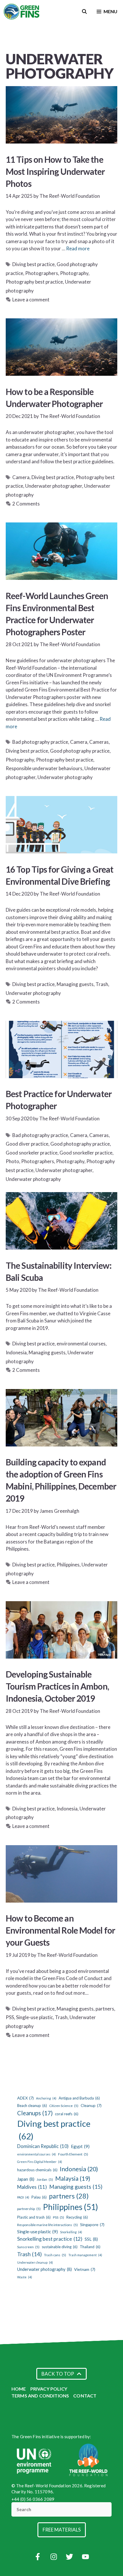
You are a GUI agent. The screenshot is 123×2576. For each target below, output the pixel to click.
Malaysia (73, 2178)
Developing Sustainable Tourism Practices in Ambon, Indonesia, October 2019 (57, 1686)
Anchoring (46, 2098)
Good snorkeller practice (86, 1153)
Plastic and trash (34, 2217)
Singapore (92, 2225)
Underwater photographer (54, 486)
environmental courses (81, 1344)
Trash (102, 984)
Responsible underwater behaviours (44, 768)
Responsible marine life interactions (47, 2225)
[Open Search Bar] (85, 11)
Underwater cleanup (35, 2262)
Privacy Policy (49, 2389)
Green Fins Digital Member (40, 2162)
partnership (29, 2209)
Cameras (99, 742)
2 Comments (26, 504)
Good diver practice (27, 1144)
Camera (21, 477)
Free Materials (62, 2530)
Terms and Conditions (40, 2396)
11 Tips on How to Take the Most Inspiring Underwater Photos (55, 171)
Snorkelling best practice (50, 2239)
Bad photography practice (40, 742)
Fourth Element (73, 2154)
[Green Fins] (22, 11)
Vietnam (85, 2269)
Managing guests (75, 984)
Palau (39, 2197)
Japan (26, 2179)
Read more (78, 248)
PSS (10, 2017)
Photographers (42, 273)
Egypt (80, 2146)
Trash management (85, 2255)
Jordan (45, 2179)
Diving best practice (33, 264)
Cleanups (35, 2113)
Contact (85, 2396)
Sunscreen (28, 2247)
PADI (23, 2197)
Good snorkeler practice (32, 1153)
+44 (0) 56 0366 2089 (33, 2499)
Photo (12, 1161)
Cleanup (91, 2105)
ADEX (25, 2098)
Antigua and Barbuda (79, 2098)
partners (105, 2009)
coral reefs (67, 2114)
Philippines (68, 1565)
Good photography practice (80, 751)
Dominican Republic (43, 2146)
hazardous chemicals (37, 2170)
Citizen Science (64, 2106)
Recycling (77, 2217)
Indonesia (16, 1352)
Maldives (32, 2187)
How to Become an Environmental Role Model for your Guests (60, 1930)
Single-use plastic (34, 2017)
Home (19, 2389)
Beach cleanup (32, 2106)
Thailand (90, 2247)
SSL (91, 2239)
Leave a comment (31, 300)
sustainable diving (60, 2247)
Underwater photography (65, 777)
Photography (74, 273)
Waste (25, 2277)
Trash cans (55, 2255)
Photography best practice (34, 282)
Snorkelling (71, 2232)
